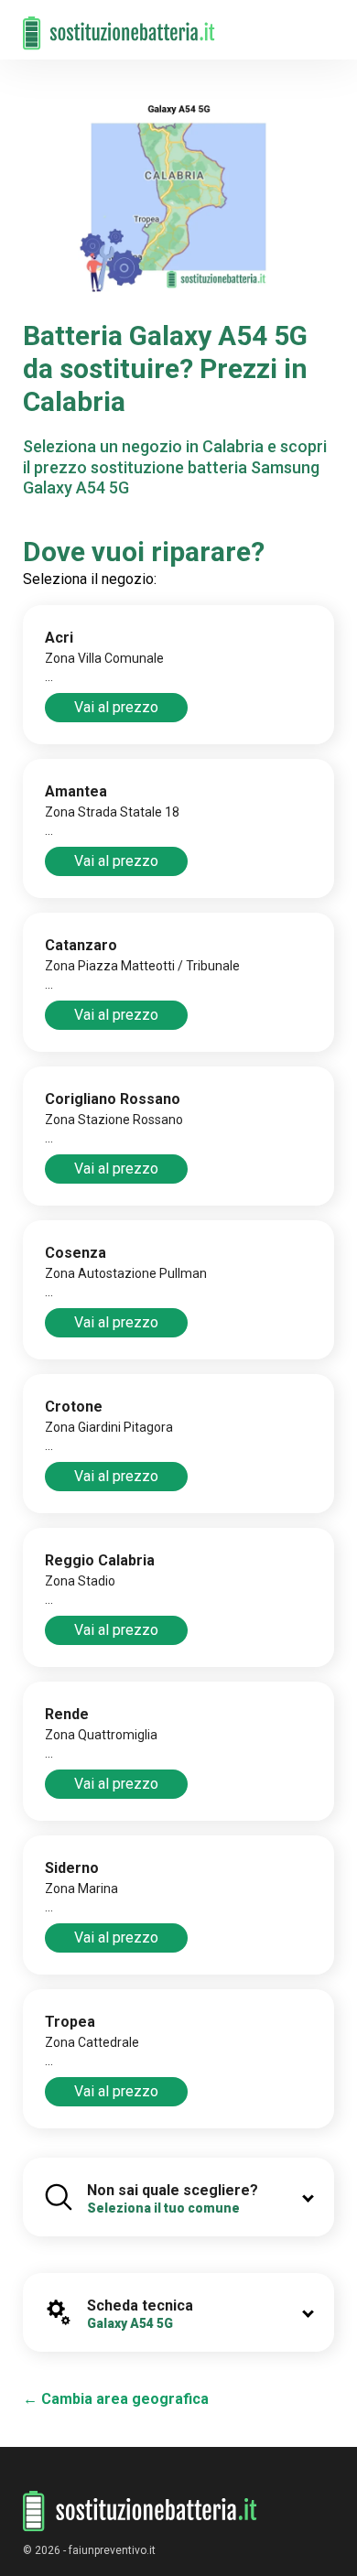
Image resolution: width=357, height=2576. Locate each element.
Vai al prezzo (116, 707)
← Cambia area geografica (116, 2399)
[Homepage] (119, 24)
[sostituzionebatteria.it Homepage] (140, 2511)
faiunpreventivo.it (112, 2550)
